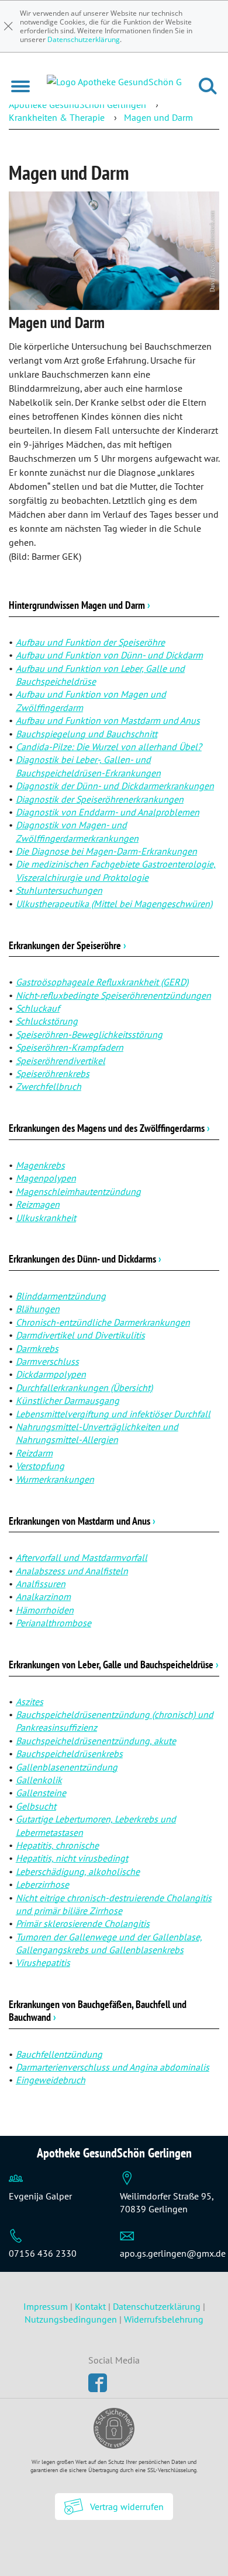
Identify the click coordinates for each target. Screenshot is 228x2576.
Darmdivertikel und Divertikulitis (80, 1335)
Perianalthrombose (53, 1623)
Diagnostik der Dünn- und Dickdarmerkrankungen (115, 786)
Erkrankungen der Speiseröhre (68, 945)
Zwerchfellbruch (49, 1086)
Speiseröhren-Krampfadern (70, 1047)
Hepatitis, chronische (57, 1845)
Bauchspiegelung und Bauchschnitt (87, 734)
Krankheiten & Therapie (57, 117)
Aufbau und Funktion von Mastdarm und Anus (108, 720)
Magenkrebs (40, 1165)
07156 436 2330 (43, 2253)
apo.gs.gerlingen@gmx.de (173, 2253)
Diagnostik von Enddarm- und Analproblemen (108, 812)
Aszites (30, 1702)
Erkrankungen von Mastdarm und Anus (82, 1521)
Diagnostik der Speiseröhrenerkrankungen (100, 799)
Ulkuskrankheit (46, 1218)
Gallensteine (41, 1793)
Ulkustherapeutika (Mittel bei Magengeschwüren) (114, 904)
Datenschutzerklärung (84, 39)
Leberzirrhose (42, 1884)
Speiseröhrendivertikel (61, 1061)
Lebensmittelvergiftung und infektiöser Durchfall (113, 1414)
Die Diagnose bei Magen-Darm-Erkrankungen (106, 851)
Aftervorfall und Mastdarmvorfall (82, 1557)
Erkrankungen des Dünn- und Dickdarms (85, 1259)
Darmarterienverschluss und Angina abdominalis (113, 2067)
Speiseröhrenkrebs (53, 1073)
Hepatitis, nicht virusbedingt (72, 1858)
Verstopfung (40, 1466)
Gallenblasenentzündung (67, 1767)
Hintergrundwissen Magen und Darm (80, 605)
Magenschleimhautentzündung (78, 1191)
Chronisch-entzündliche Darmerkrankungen (103, 1322)
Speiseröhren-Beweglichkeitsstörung (89, 1034)
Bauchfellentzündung (59, 2054)
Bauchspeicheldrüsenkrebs (69, 1754)
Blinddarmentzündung (61, 1296)
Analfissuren (41, 1584)
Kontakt (90, 2306)
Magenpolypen (46, 1178)
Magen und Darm (158, 117)
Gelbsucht (36, 1806)
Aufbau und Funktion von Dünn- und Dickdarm (109, 655)
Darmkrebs (37, 1348)
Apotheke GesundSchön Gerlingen (77, 104)
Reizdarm (34, 1453)
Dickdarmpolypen (51, 1374)
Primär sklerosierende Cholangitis (83, 1923)
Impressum (47, 2306)
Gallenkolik (39, 1780)
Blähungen (38, 1309)
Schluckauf (38, 1008)
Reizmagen (38, 1204)
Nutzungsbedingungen (71, 2319)
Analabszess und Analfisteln (72, 1571)
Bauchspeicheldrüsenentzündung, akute (96, 1741)
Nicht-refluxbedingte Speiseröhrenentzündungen (113, 995)
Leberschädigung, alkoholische (78, 1871)
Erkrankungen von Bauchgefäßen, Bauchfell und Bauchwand (98, 2011)
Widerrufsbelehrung (164, 2319)
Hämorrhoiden (45, 1610)
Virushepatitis (43, 1962)
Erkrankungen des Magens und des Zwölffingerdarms (109, 1128)
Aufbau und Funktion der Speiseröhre (90, 642)
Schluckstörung (47, 1021)
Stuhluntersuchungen (59, 890)
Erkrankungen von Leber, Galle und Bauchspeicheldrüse (114, 1665)
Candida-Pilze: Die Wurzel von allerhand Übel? (109, 747)
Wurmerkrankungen (55, 1479)
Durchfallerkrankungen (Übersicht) (84, 1388)
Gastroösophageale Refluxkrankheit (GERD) (102, 982)
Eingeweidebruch (51, 2080)
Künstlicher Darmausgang (68, 1400)
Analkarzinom (43, 1597)
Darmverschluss (47, 1361)
